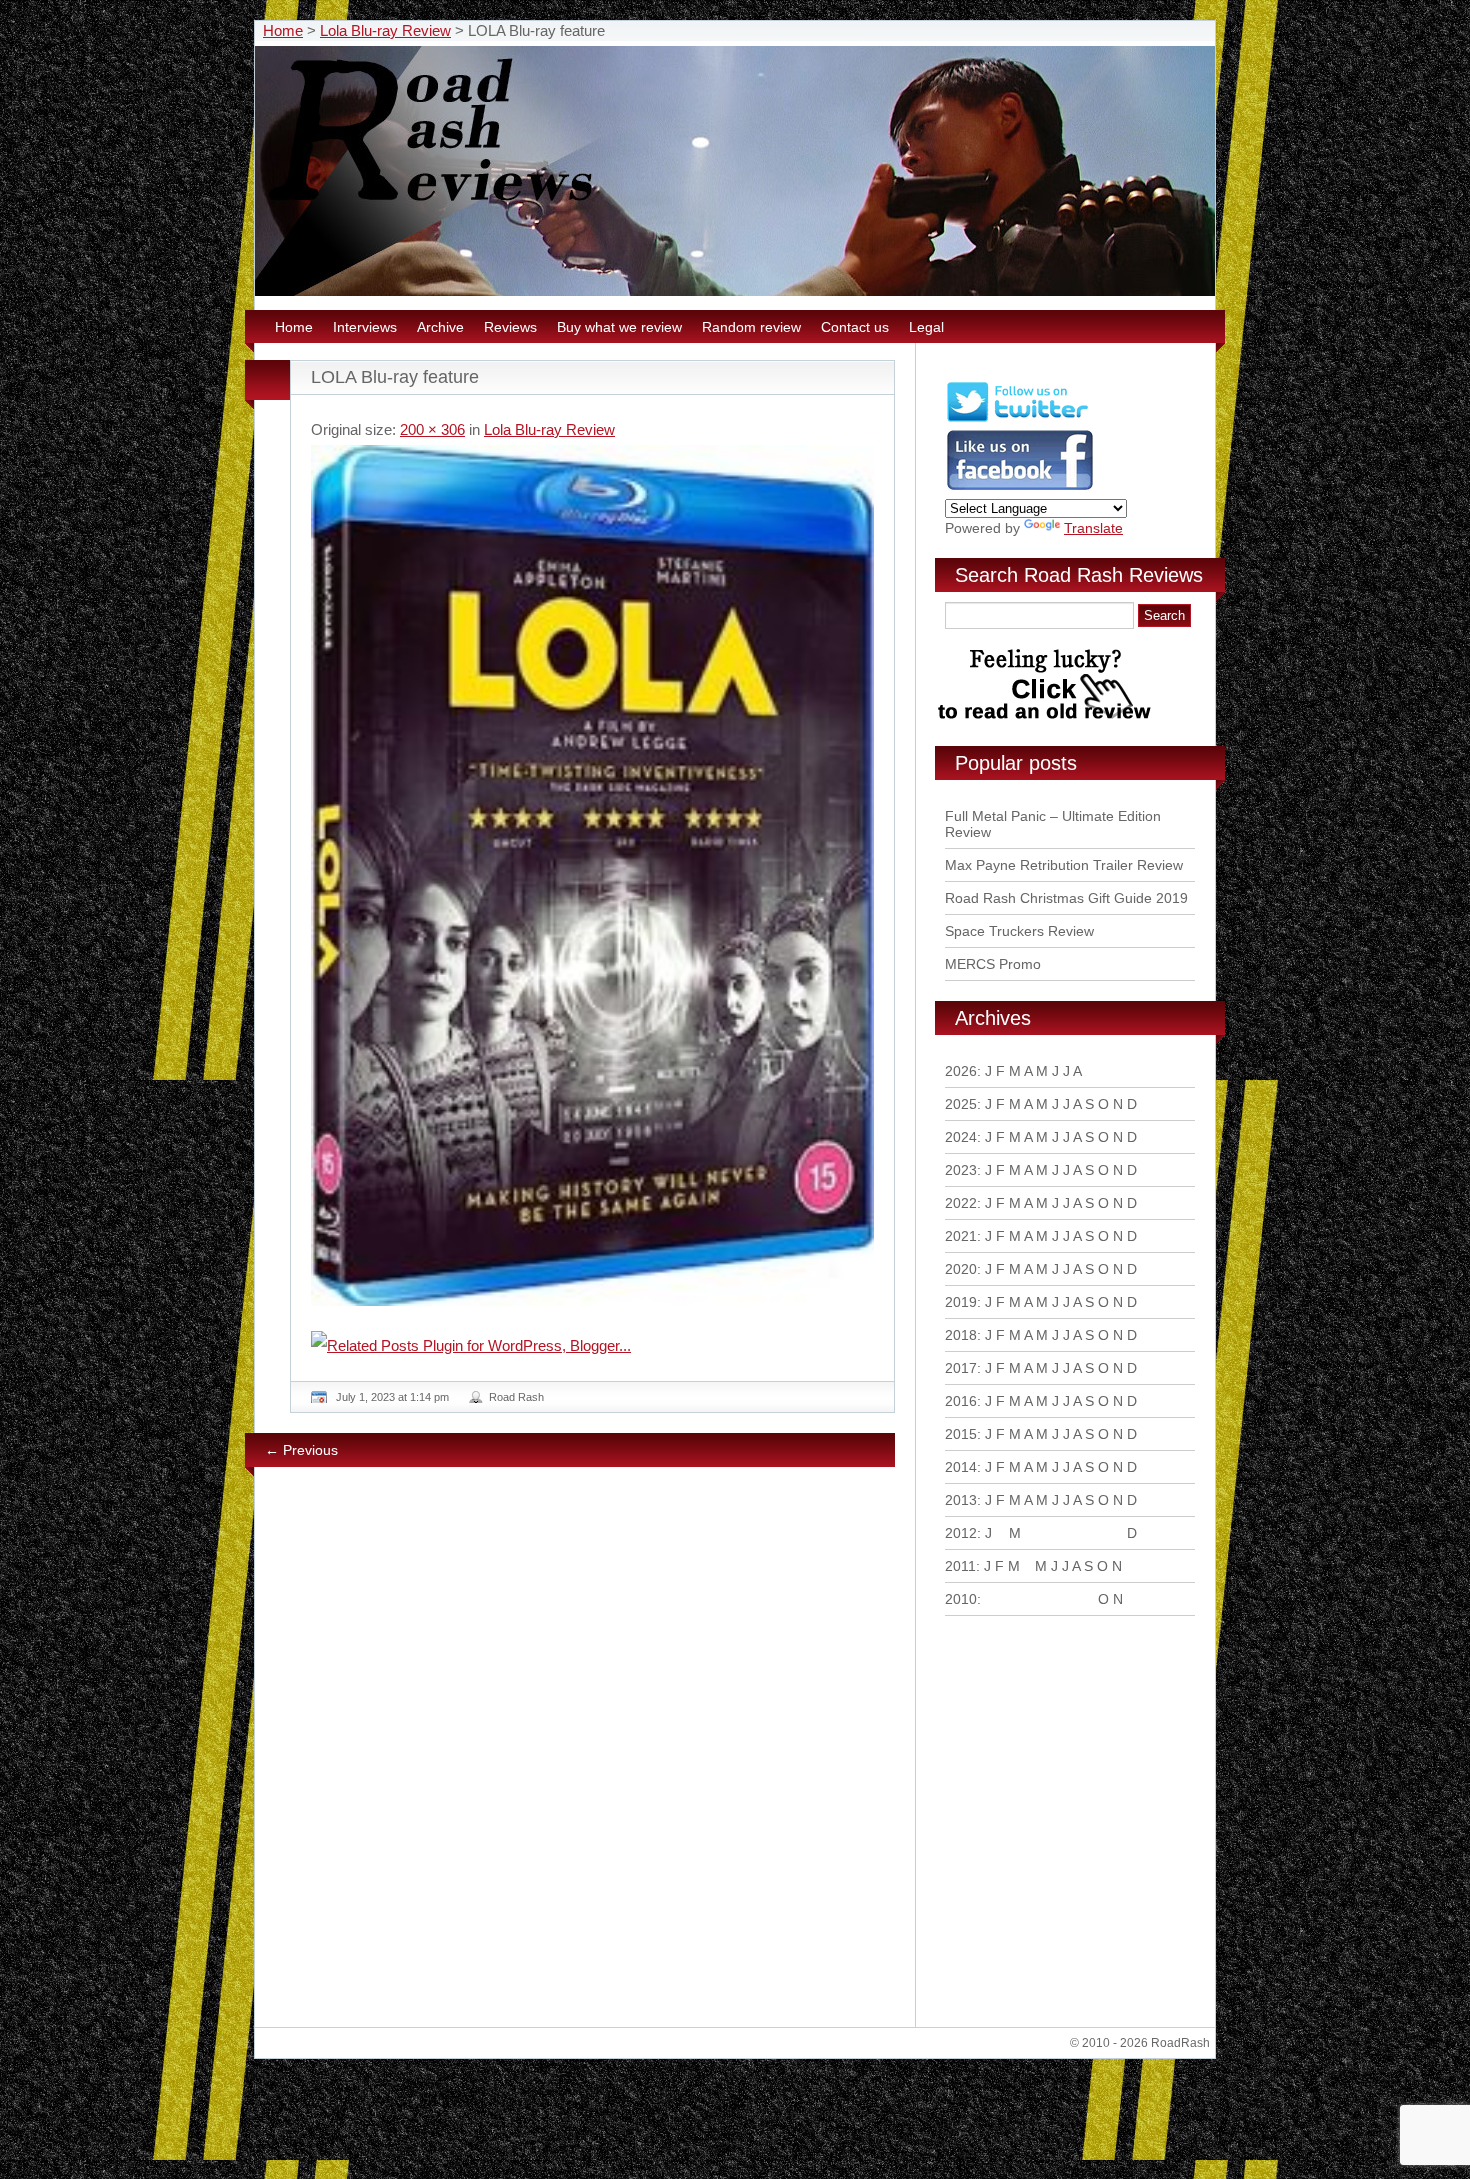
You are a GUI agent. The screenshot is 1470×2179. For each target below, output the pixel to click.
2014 (961, 1467)
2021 (961, 1236)
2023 (961, 1170)
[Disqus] (595, 1755)
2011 (960, 1566)
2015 (961, 1434)
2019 (961, 1302)
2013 (961, 1500)
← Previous (301, 1450)
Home (283, 30)
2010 (961, 1599)
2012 (961, 1533)
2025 (961, 1104)
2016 (961, 1401)
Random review (751, 327)
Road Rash (516, 1397)
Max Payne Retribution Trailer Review (1064, 865)
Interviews (365, 327)
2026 (961, 1071)
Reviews (510, 327)
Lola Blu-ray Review (385, 30)
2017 (961, 1368)
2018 (961, 1335)
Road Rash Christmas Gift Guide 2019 (1066, 898)
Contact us (855, 327)
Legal (926, 327)
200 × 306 (432, 429)
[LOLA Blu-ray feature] (592, 875)
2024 (961, 1137)
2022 (961, 1203)
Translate (1093, 528)
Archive (440, 327)
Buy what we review (619, 327)
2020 (961, 1269)
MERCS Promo (993, 964)
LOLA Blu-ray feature (395, 377)
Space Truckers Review (1019, 931)
